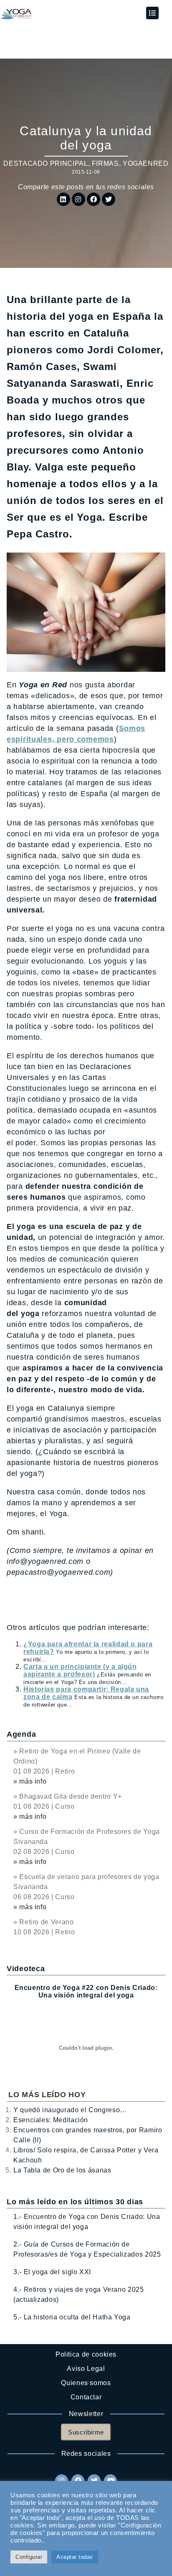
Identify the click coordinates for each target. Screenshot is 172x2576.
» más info (30, 1781)
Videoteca (26, 1969)
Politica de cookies (86, 2354)
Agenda (21, 1734)
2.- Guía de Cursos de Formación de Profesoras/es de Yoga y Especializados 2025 (87, 2249)
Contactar (86, 2397)
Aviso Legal (86, 2369)
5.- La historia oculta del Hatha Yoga (72, 2317)
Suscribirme (86, 2432)
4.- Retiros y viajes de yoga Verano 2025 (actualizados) (79, 2294)
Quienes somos (86, 2383)
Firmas (105, 163)
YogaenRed (146, 163)
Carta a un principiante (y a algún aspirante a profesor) (80, 1670)
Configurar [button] (29, 2557)
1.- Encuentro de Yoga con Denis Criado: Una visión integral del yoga (87, 2222)
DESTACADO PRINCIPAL (46, 163)
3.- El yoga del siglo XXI (52, 2272)
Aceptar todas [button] (75, 2557)
